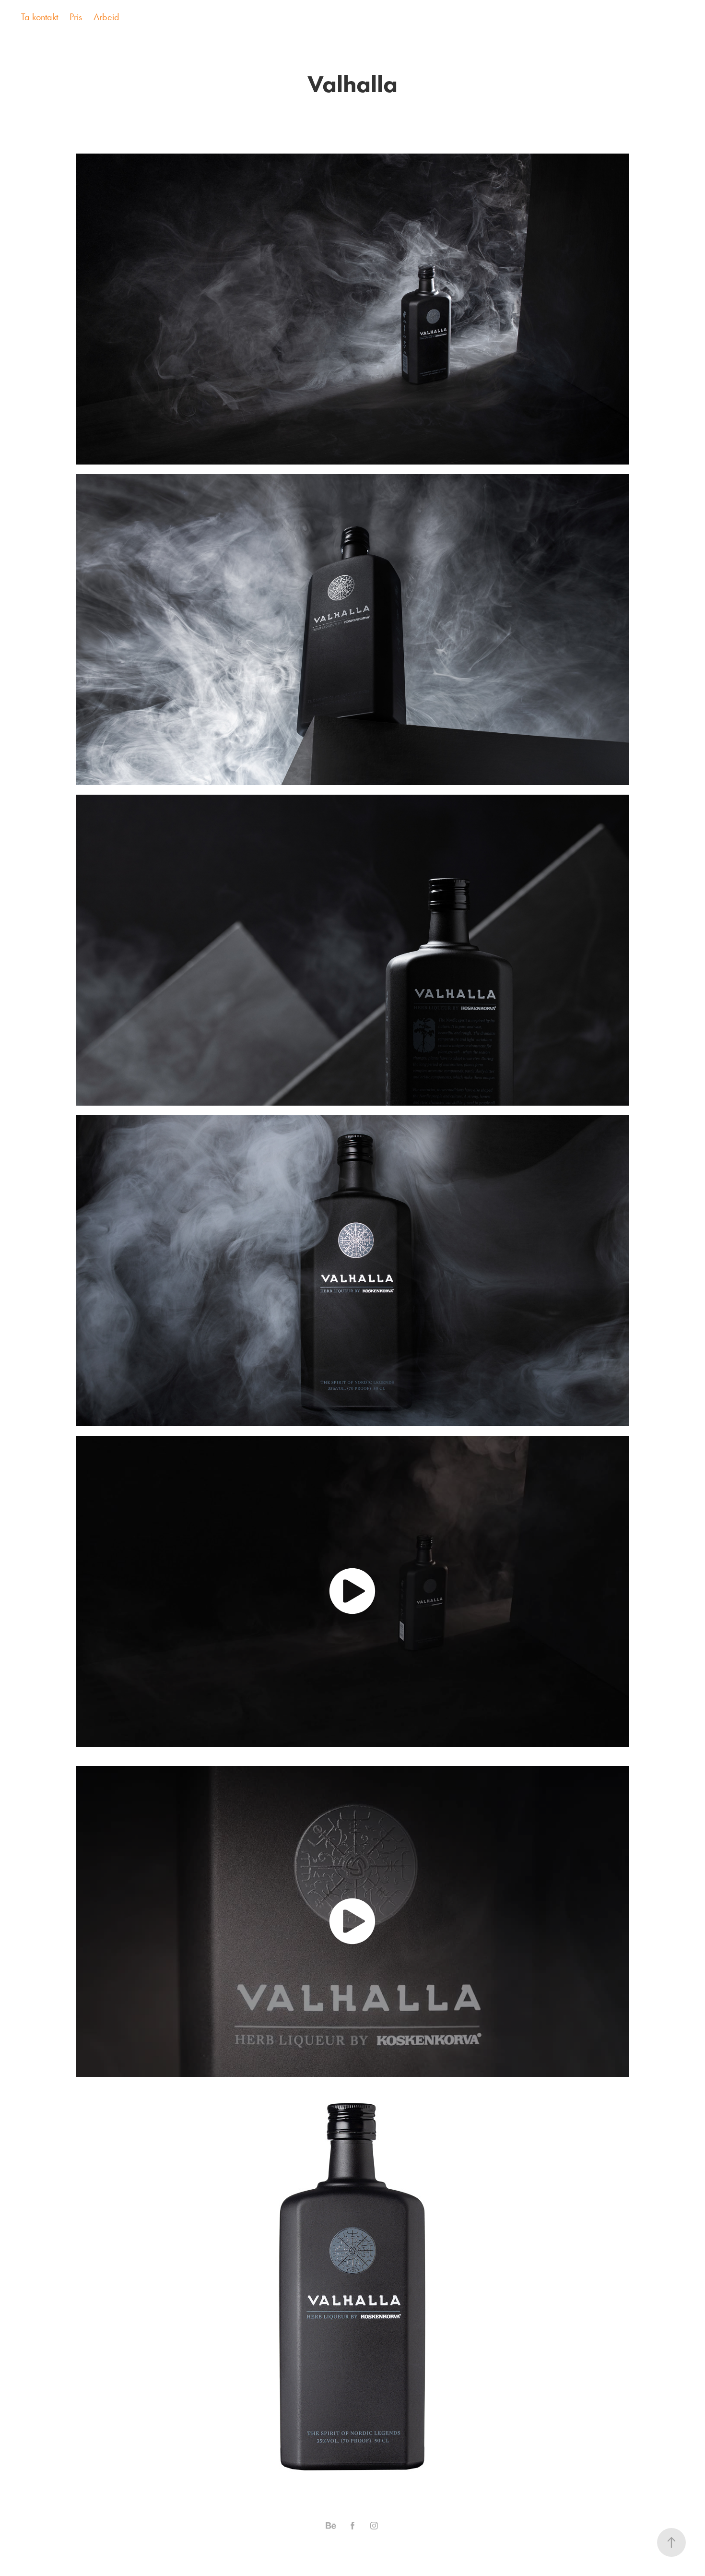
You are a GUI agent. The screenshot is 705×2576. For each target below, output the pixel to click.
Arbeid (106, 17)
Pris (76, 17)
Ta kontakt (40, 17)
